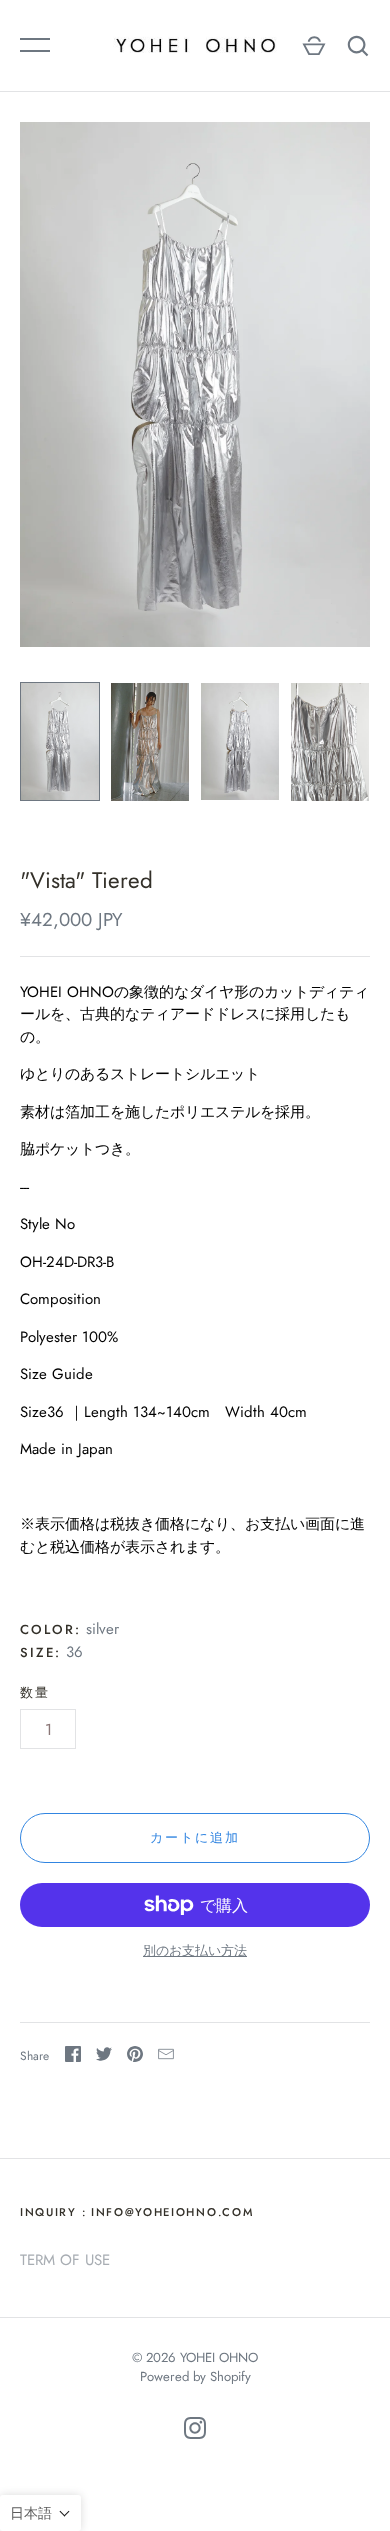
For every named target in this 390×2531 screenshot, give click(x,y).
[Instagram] (195, 2431)
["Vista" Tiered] (60, 741)
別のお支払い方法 (195, 1950)
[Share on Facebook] (73, 2057)
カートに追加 (195, 1837)
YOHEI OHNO (219, 2357)
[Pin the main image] (135, 2057)
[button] (40, 2513)
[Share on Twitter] (104, 2057)
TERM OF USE (65, 2260)
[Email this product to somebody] (166, 2057)
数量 (35, 1692)
